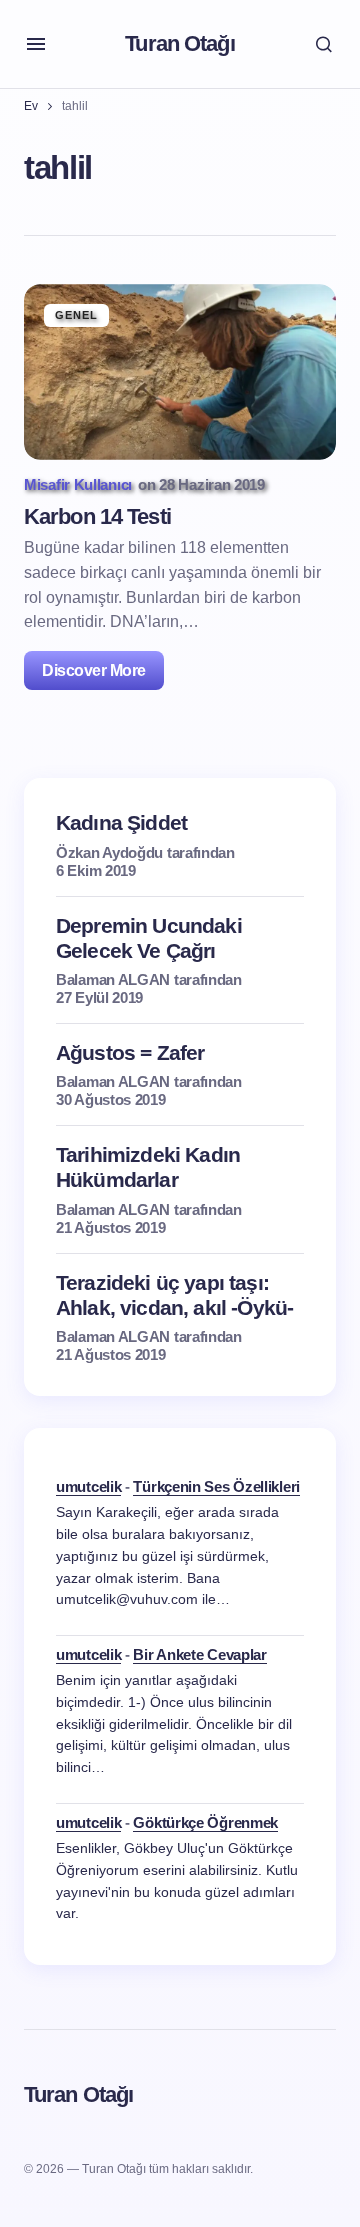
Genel (77, 315)
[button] (36, 44)
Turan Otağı (179, 43)
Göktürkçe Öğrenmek (205, 1822)
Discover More (94, 670)
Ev (31, 106)
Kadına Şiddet (121, 822)
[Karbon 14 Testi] (180, 372)
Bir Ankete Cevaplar (199, 1654)
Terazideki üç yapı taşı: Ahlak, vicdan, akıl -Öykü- (174, 1295)
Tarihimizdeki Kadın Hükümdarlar (148, 1167)
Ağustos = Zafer (130, 1052)
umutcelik (88, 1486)
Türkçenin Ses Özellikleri (216, 1486)
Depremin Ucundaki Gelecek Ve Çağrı (149, 938)
